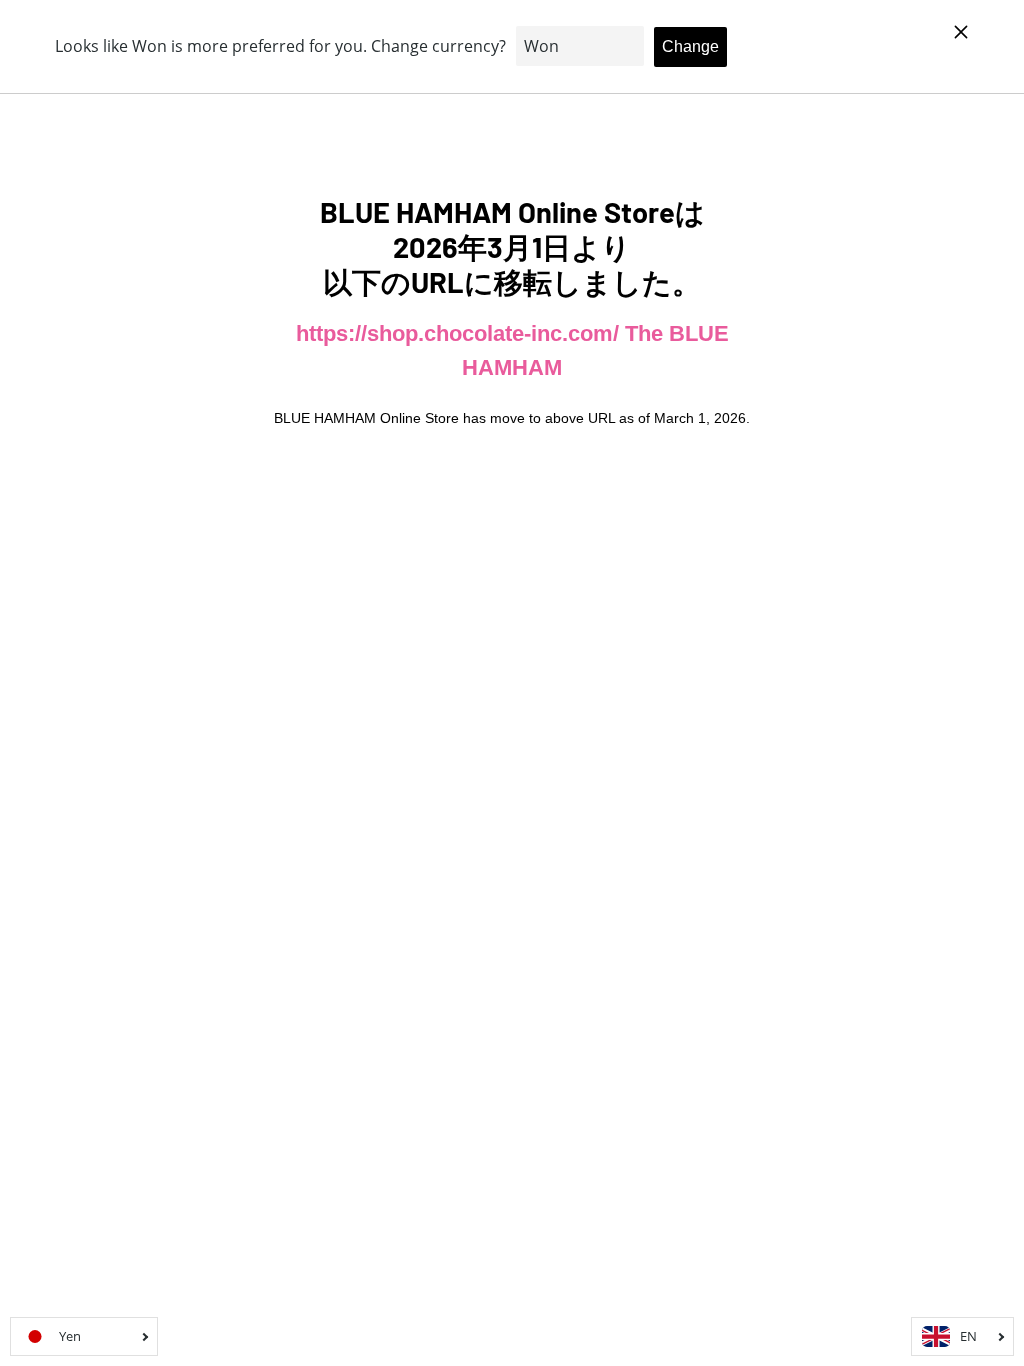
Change (690, 46)
